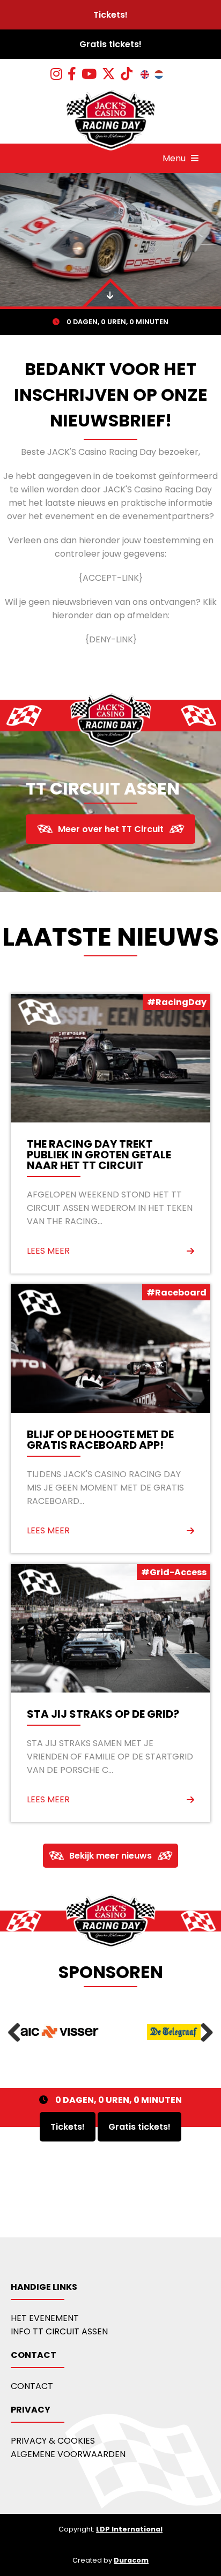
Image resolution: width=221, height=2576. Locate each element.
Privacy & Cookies (53, 2440)
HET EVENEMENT (45, 2317)
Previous (18, 2032)
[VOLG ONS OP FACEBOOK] (72, 74)
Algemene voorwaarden (68, 2454)
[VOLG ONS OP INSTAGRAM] (56, 74)
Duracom (131, 2560)
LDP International (129, 2529)
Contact (32, 2386)
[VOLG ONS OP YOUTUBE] (89, 74)
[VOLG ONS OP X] (109, 74)
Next (203, 2032)
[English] (145, 74)
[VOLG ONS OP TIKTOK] (127, 74)
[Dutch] (159, 74)
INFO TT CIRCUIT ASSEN (59, 2331)
